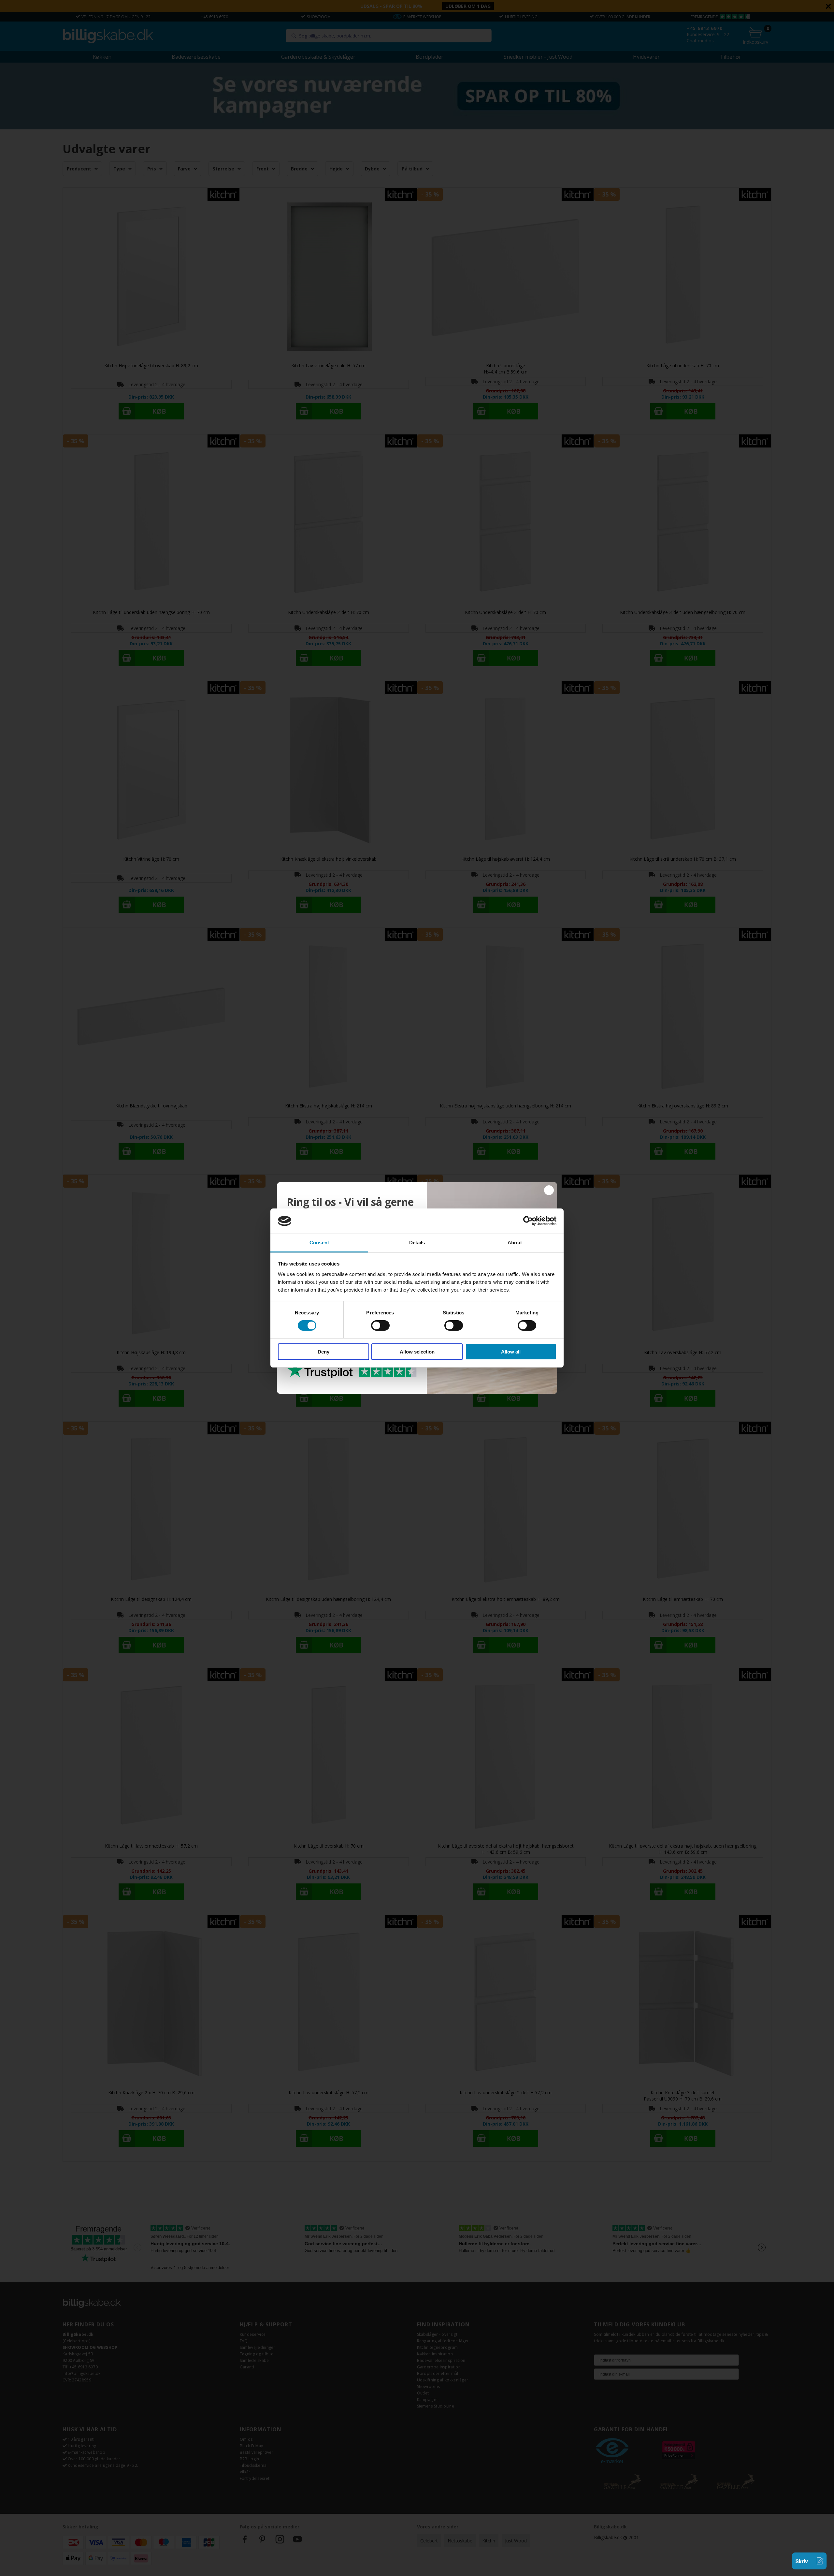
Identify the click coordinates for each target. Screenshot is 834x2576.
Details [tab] (417, 1243)
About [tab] (515, 1243)
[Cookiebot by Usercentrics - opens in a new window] (528, 1221)
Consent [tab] (319, 1243)
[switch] (380, 1325)
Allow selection (417, 1352)
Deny (324, 1352)
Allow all (511, 1352)
